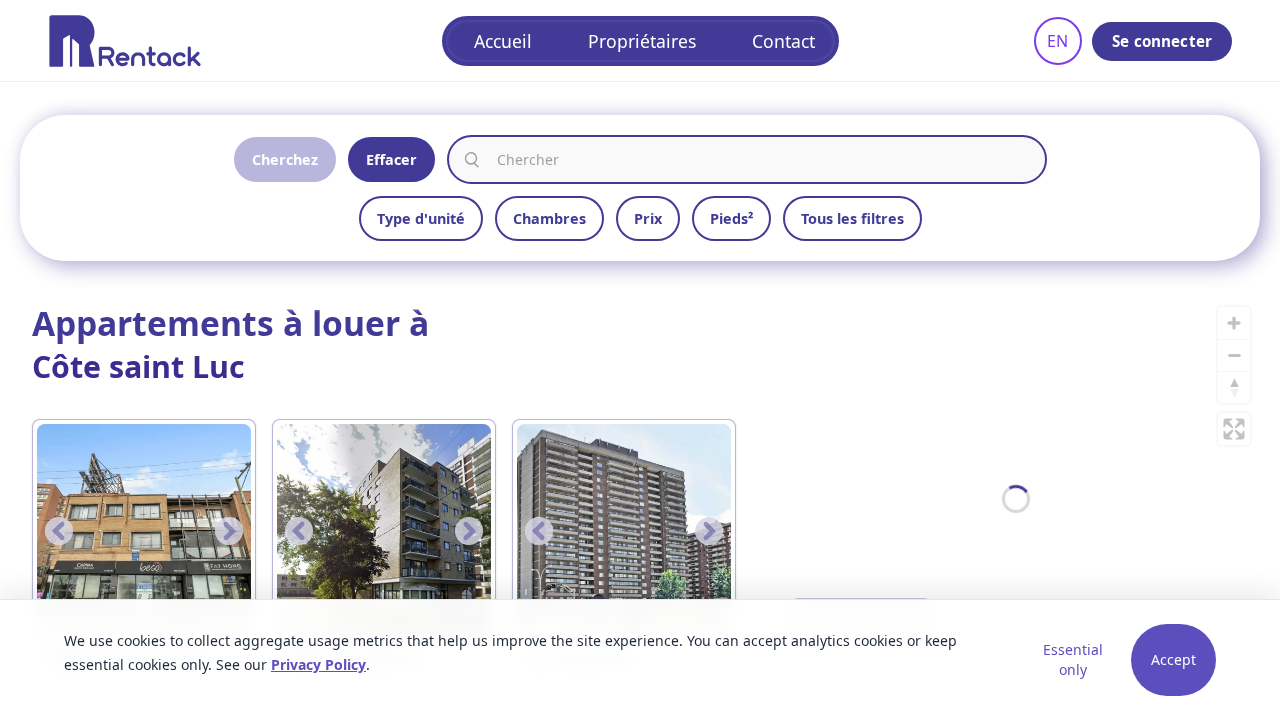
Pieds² (731, 218)
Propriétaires (642, 41)
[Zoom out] (1234, 355)
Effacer (391, 159)
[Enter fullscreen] (1234, 429)
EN (1057, 41)
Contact (783, 41)
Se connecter (1162, 41)
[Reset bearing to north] (1234, 387)
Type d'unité (421, 218)
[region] (1016, 498)
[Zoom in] (1234, 323)
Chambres (549, 218)
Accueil (503, 41)
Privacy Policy (318, 664)
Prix (648, 218)
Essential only (1073, 659)
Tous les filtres (852, 218)
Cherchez (285, 159)
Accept (1173, 659)
